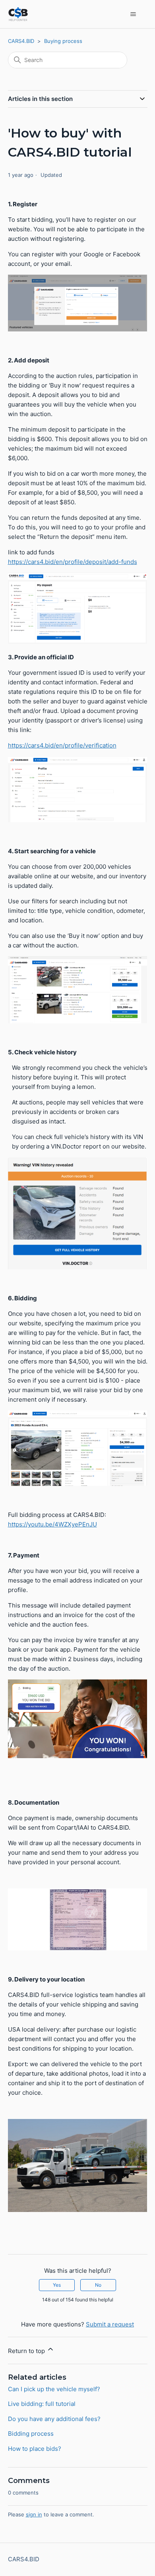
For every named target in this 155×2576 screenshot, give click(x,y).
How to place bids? (35, 2449)
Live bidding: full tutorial (42, 2404)
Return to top (27, 2351)
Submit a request (110, 2324)
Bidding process (31, 2434)
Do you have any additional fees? (54, 2419)
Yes (57, 2285)
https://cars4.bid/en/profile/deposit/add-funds (73, 562)
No (98, 2285)
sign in (34, 2514)
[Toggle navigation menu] (133, 14)
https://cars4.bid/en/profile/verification (62, 745)
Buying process (63, 41)
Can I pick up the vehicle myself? (54, 2389)
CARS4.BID (21, 41)
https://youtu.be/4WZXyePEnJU (52, 1524)
